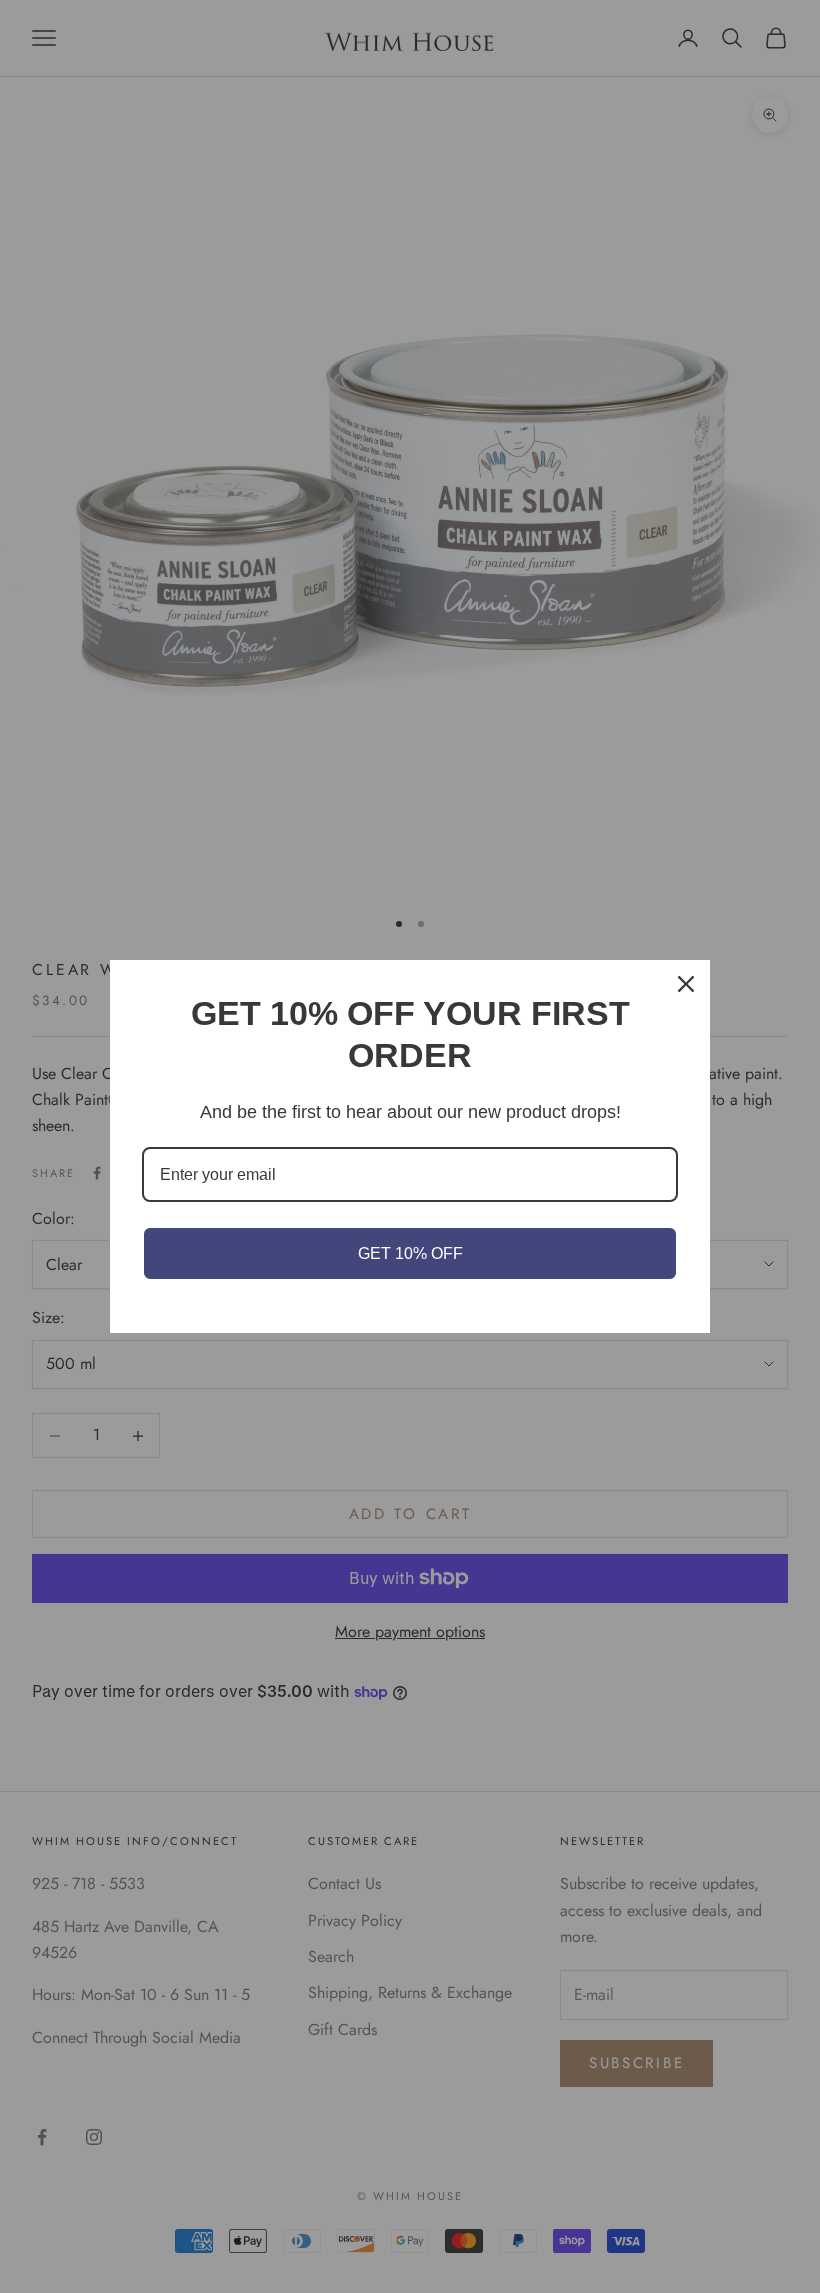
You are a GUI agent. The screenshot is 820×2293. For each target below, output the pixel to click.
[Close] (686, 984)
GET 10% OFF (410, 1253)
